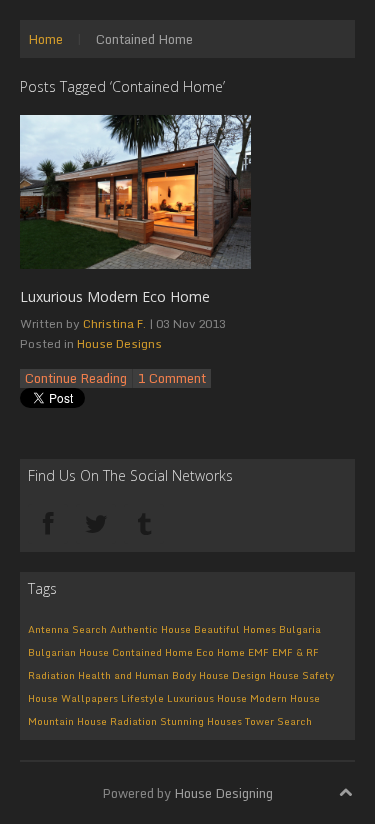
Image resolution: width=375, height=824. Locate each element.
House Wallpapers (73, 698)
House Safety (301, 675)
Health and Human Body (137, 675)
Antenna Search (67, 629)
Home (45, 39)
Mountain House (67, 721)
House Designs (119, 343)
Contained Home (152, 652)
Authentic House (150, 629)
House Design (232, 675)
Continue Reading (76, 378)
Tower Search (278, 721)
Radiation (133, 721)
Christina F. (114, 323)
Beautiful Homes (235, 629)
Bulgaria (300, 629)
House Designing (223, 793)
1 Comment (172, 378)
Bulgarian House (68, 652)
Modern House (285, 698)
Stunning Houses (201, 721)
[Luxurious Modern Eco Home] (135, 190)
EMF (258, 652)
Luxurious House (207, 698)
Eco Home (220, 652)
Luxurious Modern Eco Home (115, 296)
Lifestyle (142, 698)
